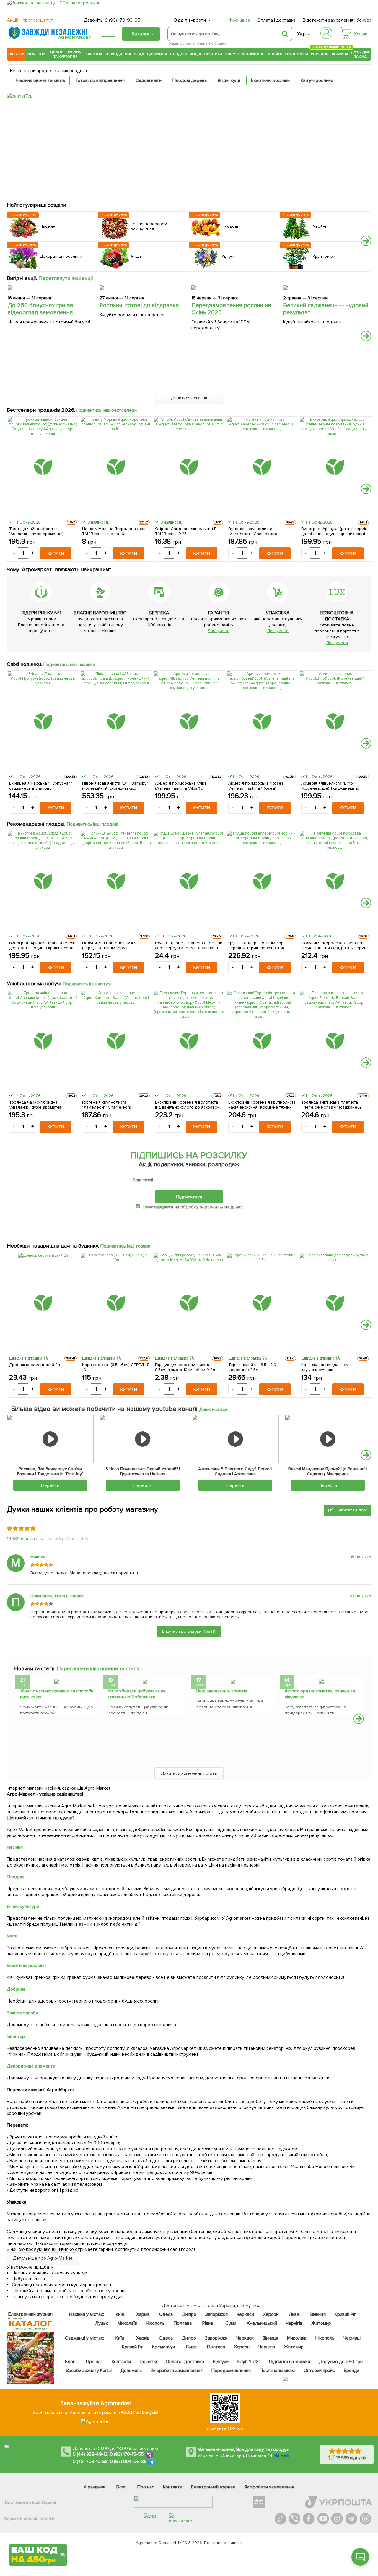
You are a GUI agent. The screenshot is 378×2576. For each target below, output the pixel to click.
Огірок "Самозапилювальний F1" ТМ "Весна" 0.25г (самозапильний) (187, 531)
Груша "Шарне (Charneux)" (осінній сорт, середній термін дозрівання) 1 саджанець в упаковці (189, 945)
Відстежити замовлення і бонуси (337, 20)
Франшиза (239, 20)
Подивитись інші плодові (93, 824)
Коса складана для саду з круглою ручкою (327, 1367)
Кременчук (164, 2347)
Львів (294, 2314)
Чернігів (294, 2323)
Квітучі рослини (317, 80)
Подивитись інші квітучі (87, 984)
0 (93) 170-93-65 (123, 20)
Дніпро (189, 2314)
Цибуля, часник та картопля (66, 54)
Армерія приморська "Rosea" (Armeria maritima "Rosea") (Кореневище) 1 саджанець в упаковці (257, 786)
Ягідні (195, 54)
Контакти (121, 2362)
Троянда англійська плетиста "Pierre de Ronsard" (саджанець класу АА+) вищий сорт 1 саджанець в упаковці (332, 1105)
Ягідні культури (23, 1906)
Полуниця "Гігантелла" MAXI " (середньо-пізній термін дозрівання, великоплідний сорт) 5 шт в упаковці (115, 945)
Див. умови (219, 631)
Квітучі (232, 54)
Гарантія (148, 2362)
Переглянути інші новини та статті (98, 1668)
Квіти (12, 1936)
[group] (57, 1697)
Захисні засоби (22, 2013)
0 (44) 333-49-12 (90, 2454)
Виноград (135, 54)
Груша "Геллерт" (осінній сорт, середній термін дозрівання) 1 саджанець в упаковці (258, 945)
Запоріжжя (216, 2314)
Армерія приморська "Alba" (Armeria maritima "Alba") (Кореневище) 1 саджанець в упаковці (184, 786)
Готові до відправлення (100, 80)
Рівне (208, 2323)
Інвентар (16, 2037)
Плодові (178, 54)
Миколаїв (127, 2323)
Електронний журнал (213, 2487)
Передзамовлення (231, 2371)
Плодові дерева (190, 80)
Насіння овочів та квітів (41, 80)
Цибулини (157, 54)
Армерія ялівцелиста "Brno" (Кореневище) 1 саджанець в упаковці (330, 786)
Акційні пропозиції (30, 20)
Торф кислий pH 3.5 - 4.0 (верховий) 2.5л (252, 1367)
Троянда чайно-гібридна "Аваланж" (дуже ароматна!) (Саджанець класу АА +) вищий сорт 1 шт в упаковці (39, 531)
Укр (301, 34)
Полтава (183, 2323)
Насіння (94, 54)
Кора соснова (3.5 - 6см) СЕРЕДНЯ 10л (116, 1367)
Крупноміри (296, 54)
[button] (366, 241)
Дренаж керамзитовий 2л (35, 1365)
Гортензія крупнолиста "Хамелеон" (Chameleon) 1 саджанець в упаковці (254, 531)
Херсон (270, 2314)
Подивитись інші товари (125, 1246)
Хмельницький (262, 2323)
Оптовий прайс (319, 2371)
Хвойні (275, 54)
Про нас (94, 2362)
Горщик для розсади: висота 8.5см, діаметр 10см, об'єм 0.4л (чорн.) (185, 1367)
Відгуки (221, 2362)
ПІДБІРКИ (16, 54)
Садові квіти (149, 80)
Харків (143, 2314)
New (31, 54)
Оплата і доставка (277, 20)
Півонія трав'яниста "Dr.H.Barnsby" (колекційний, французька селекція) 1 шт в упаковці (115, 786)
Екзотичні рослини (271, 80)
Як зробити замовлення (269, 2487)
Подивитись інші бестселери (107, 410)
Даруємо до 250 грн (341, 2362)
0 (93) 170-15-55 (127, 2454)
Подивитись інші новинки (69, 665)
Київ (120, 2314)
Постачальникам (277, 2371)
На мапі (281, 2455)
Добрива (340, 54)
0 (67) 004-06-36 (128, 2462)
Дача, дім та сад (360, 54)
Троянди (114, 54)
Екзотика (213, 54)
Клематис (205, 44)
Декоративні (254, 54)
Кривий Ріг (345, 2314)
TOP (41, 54)
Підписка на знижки (290, 2362)
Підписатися (189, 1197)
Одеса (166, 2314)
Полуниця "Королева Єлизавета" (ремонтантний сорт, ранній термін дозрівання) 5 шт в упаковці (334, 945)
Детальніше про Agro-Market (43, 2258)
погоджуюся (160, 1206)
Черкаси (245, 2314)
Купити (56, 553)
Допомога (131, 2371)
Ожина (220, 44)
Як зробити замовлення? (176, 2371)
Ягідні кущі (229, 80)
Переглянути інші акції (66, 278)
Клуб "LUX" (249, 2362)
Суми (231, 2323)
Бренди (351, 2371)
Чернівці (352, 2338)
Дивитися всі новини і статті (189, 1773)
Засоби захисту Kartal (89, 2371)
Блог (70, 2362)
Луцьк (101, 2323)
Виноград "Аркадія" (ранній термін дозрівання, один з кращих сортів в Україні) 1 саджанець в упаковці (334, 531)
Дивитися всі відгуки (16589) (189, 1631)
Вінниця (318, 2314)
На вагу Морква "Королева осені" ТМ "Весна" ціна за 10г (116, 531)
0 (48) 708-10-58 (90, 2462)
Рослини (320, 53)
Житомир (321, 2323)
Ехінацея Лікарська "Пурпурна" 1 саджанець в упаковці (41, 786)
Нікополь (155, 2323)
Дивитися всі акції (189, 398)
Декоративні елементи (31, 2066)
